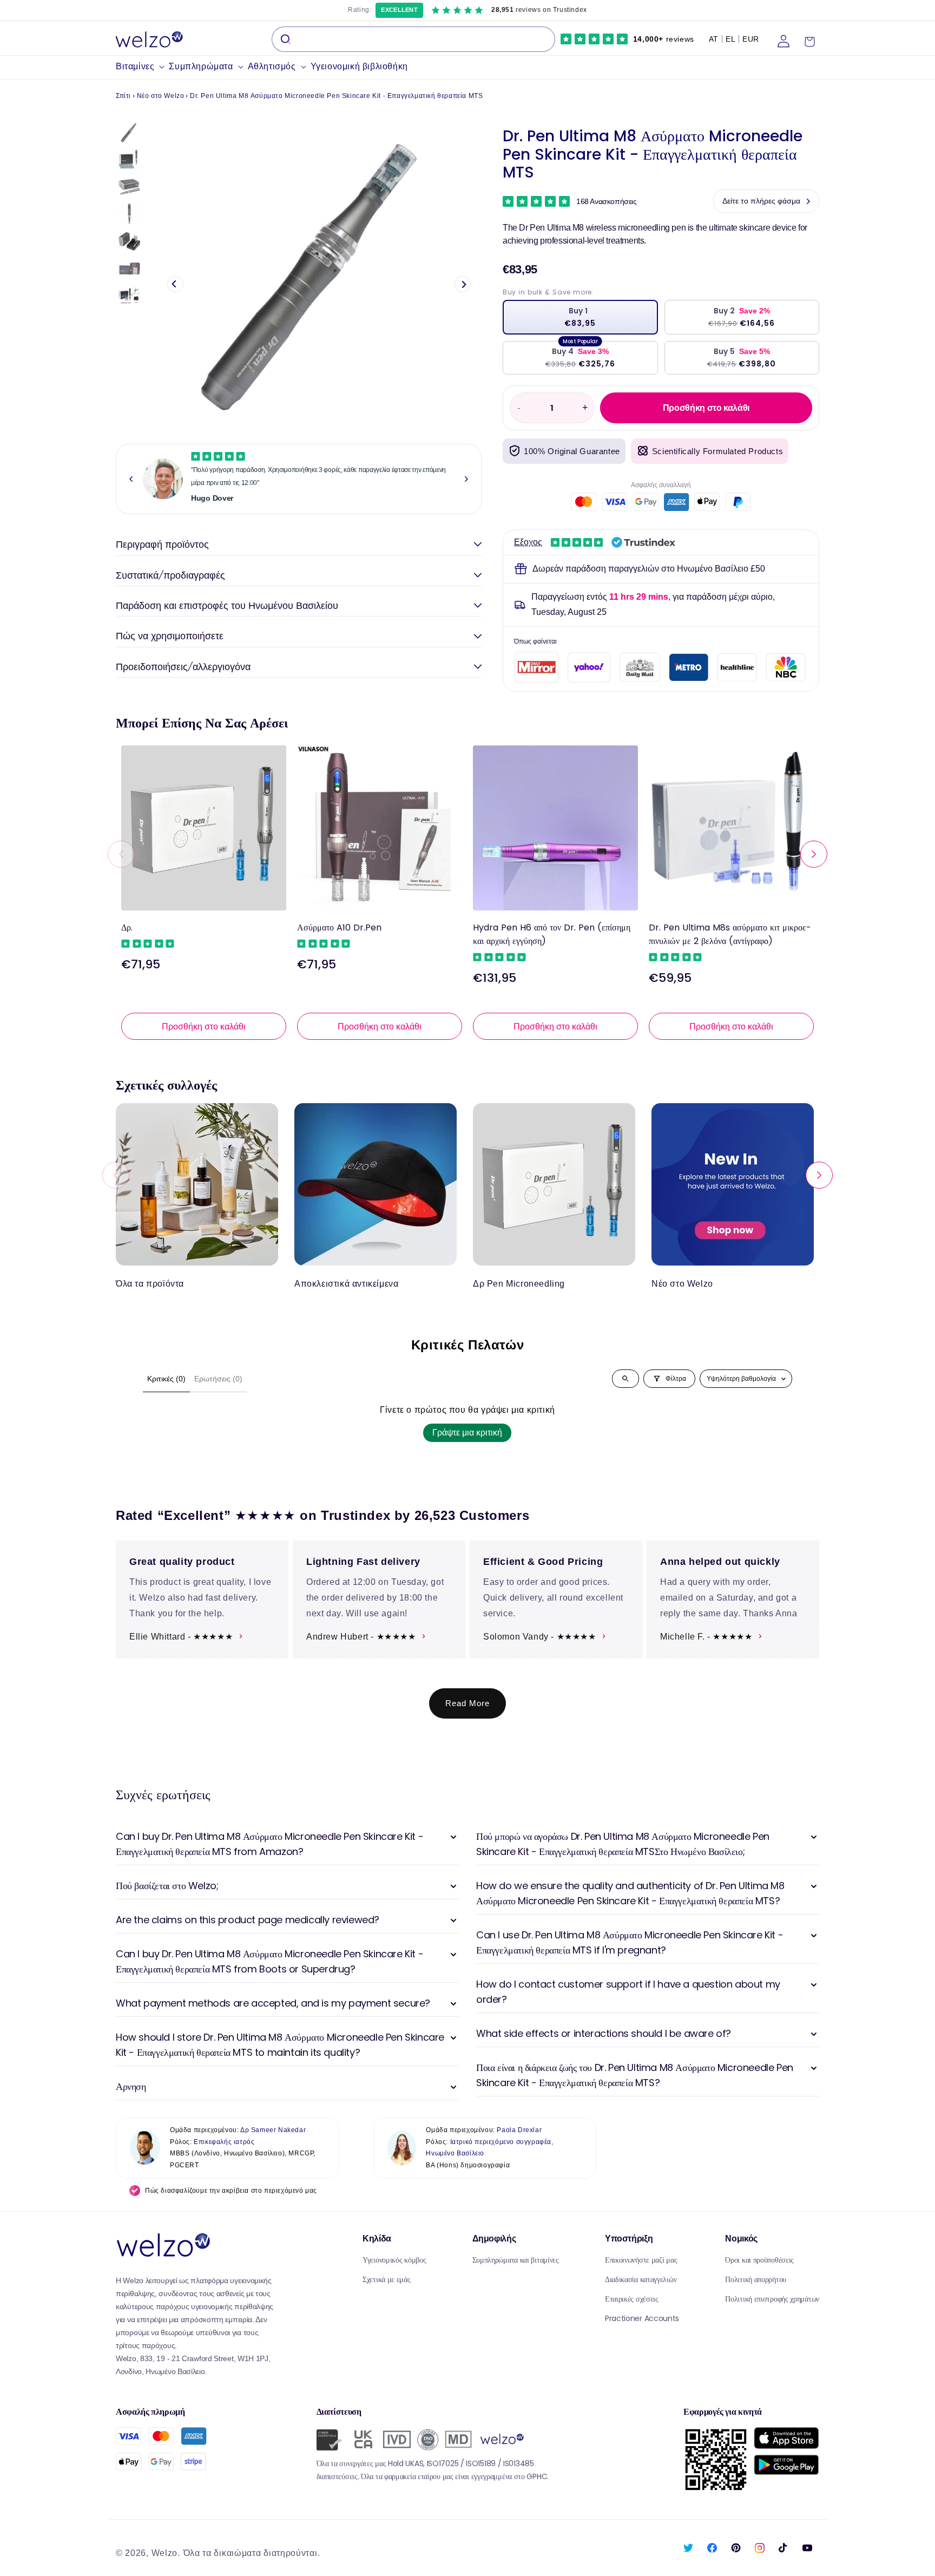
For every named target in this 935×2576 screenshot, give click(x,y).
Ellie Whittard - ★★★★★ (181, 1637)
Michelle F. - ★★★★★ (706, 1637)
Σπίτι (123, 96)
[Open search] (625, 1379)
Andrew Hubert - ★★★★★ (361, 1637)
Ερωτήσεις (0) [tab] (218, 1379)
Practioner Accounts (642, 2318)
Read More (467, 1703)
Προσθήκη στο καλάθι (204, 1027)
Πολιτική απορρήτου (756, 2279)
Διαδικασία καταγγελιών (641, 2279)
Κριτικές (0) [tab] (166, 1379)
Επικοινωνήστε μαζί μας (641, 2260)
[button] (142, 67)
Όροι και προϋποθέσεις (759, 2260)
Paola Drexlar (519, 2130)
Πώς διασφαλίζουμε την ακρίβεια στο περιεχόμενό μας (231, 2191)
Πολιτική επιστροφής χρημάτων (772, 2299)
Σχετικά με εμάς (387, 2279)
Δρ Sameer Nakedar (273, 2130)
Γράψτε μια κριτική (467, 1433)
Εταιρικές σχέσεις (632, 2299)
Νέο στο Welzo (161, 96)
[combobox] (413, 39)
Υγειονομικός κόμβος (394, 2260)
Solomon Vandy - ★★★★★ (540, 1637)
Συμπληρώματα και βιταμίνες (516, 2260)
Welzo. (166, 2553)
